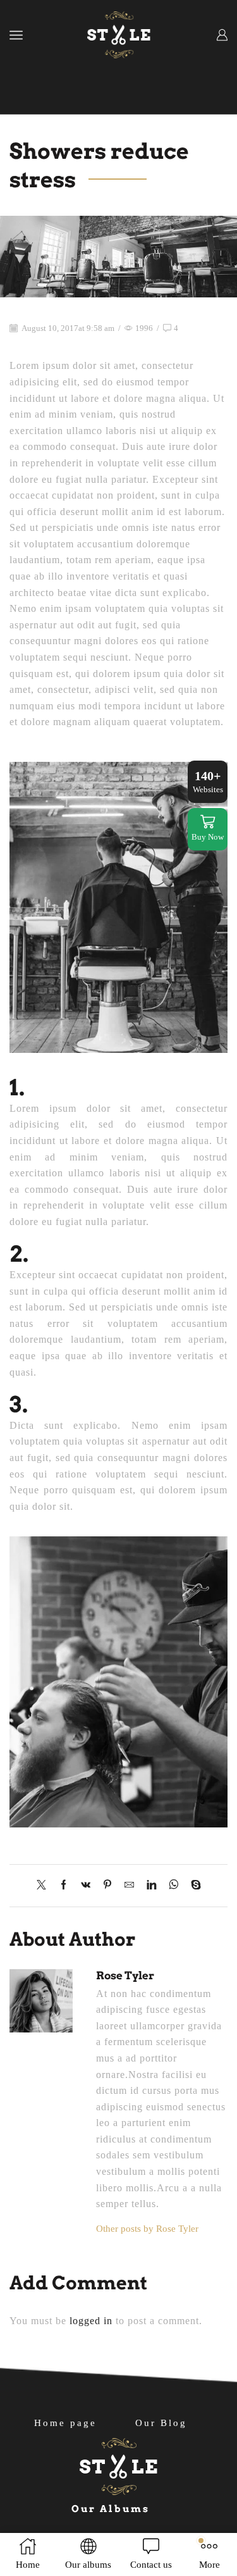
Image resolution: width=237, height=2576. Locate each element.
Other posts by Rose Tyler (147, 2229)
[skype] (193, 1886)
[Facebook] (64, 1886)
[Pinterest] (107, 1886)
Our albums (111, 2509)
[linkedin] (151, 1886)
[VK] (86, 1886)
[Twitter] (45, 1886)
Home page (65, 2423)
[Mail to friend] (129, 1886)
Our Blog (161, 2423)
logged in (91, 2321)
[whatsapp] (173, 1886)
